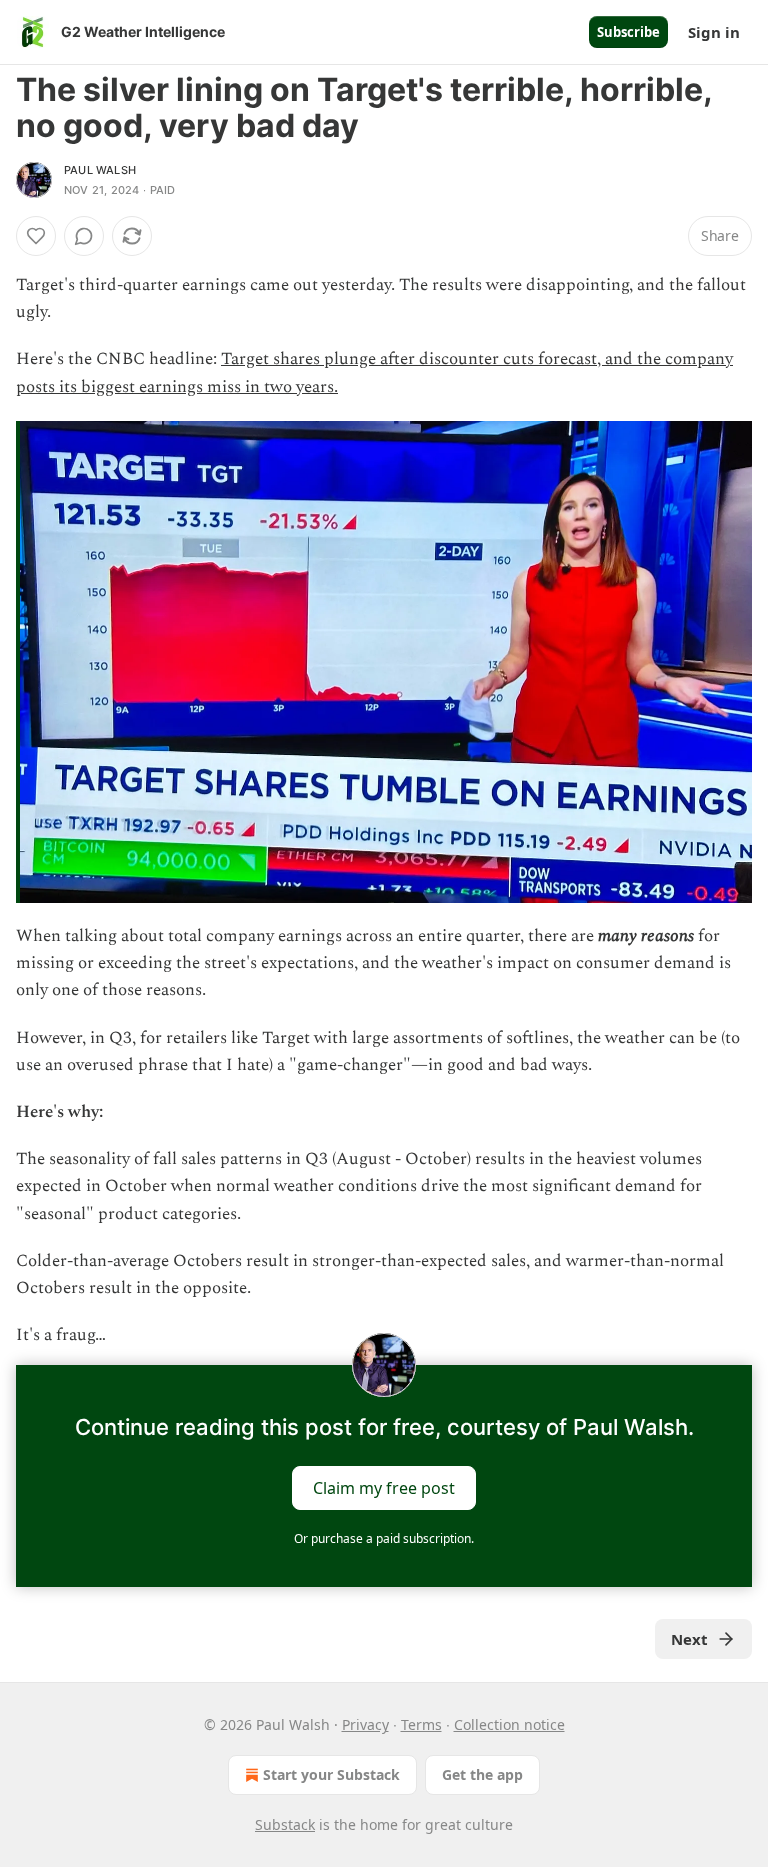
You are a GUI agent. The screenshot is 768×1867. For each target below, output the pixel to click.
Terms (421, 1724)
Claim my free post (384, 1488)
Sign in (714, 32)
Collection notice (509, 1724)
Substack (285, 1824)
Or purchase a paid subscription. (384, 1538)
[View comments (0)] (84, 236)
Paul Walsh (100, 170)
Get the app (482, 1774)
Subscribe (628, 32)
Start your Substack (331, 1774)
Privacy (365, 1724)
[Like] (36, 236)
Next (689, 1639)
